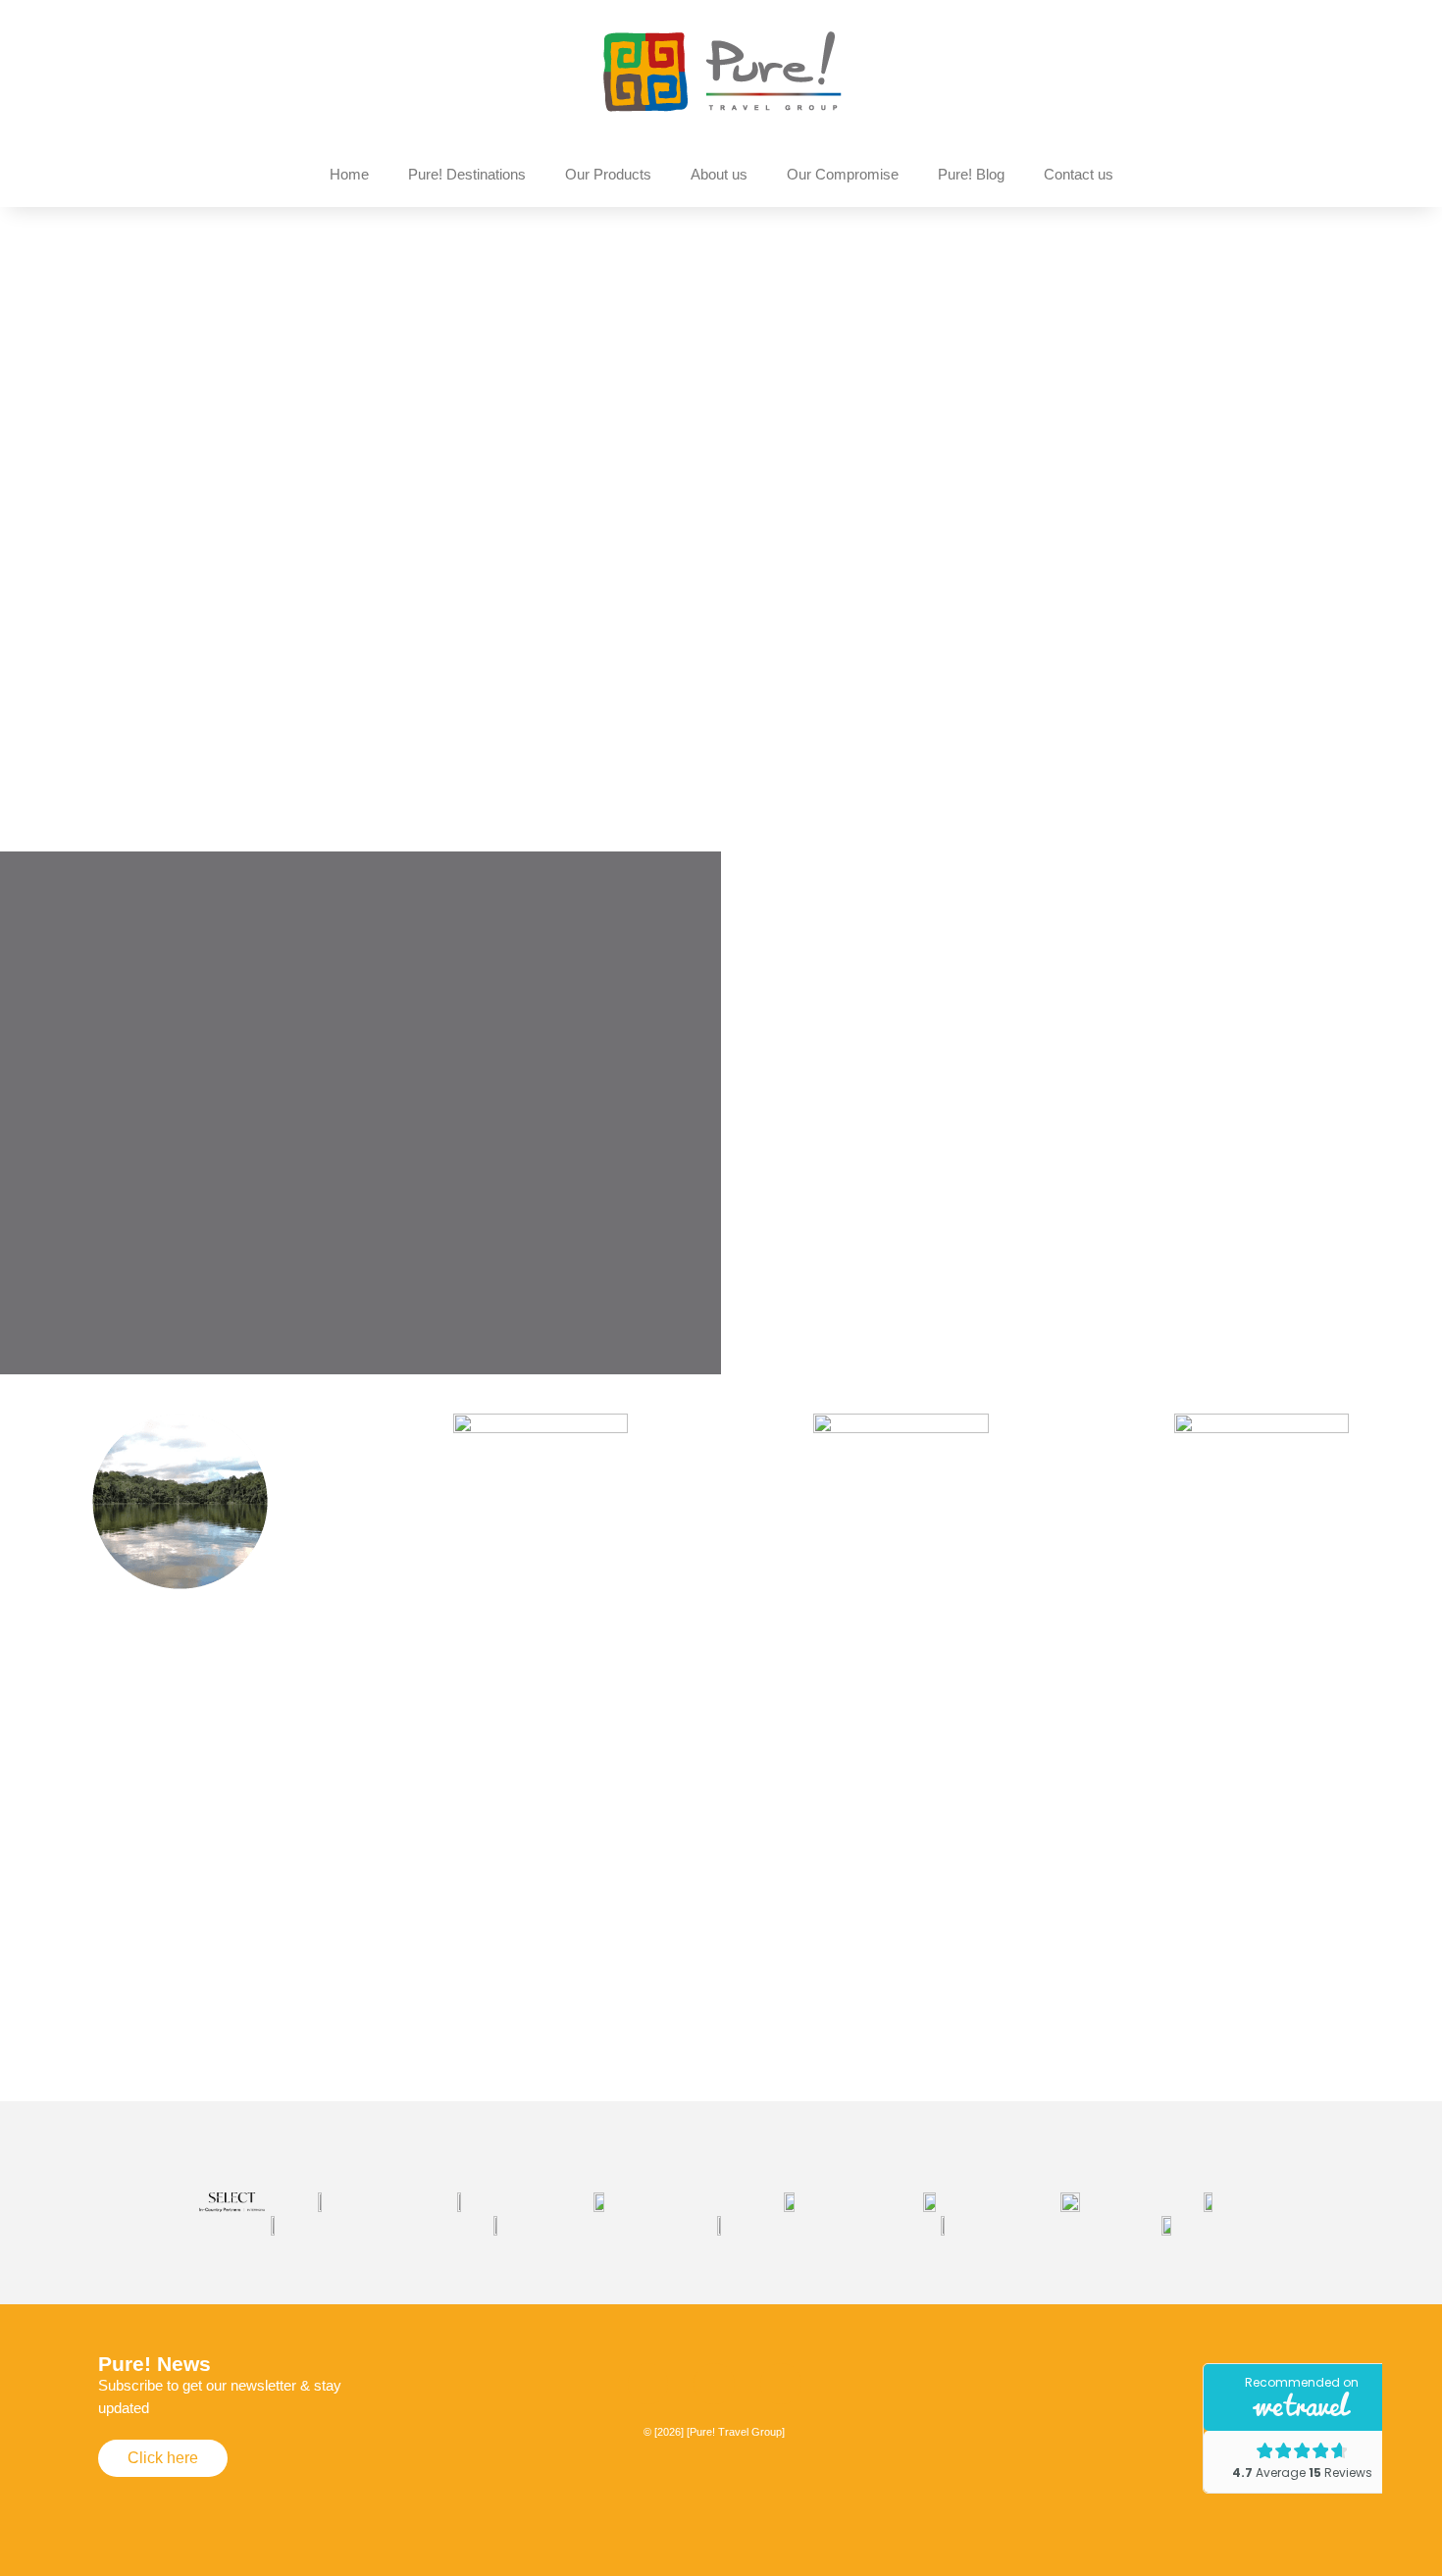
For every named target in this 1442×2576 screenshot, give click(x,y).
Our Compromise (843, 174)
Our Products (608, 174)
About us (719, 174)
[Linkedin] (781, 2384)
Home (349, 174)
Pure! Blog (971, 174)
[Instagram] (648, 2384)
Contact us (1079, 174)
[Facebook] (714, 2384)
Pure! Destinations (467, 174)
